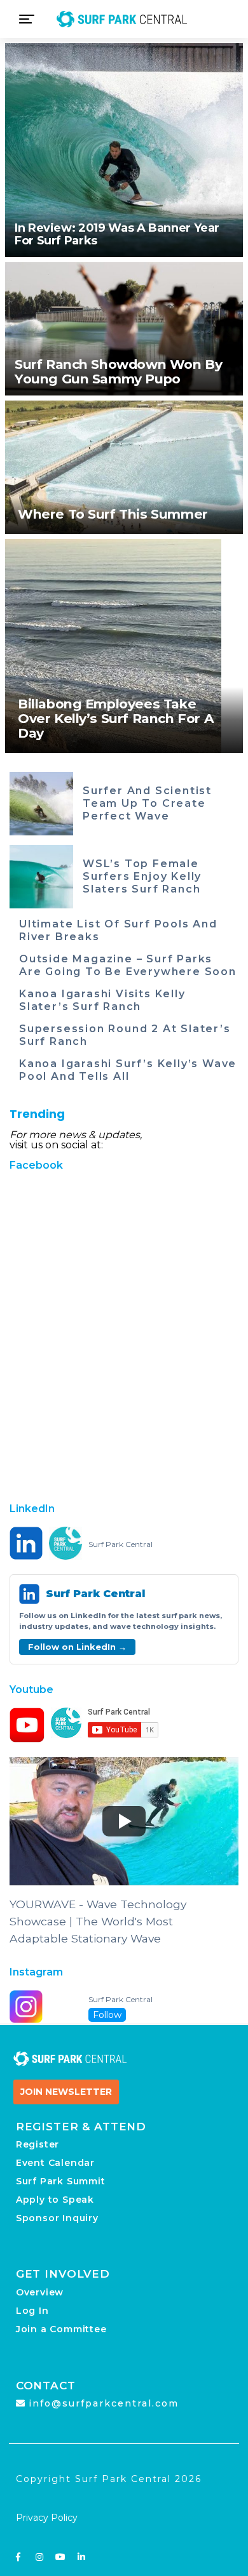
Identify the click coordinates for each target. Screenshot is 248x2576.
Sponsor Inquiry (57, 2218)
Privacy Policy (47, 2518)
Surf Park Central (121, 1544)
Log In (32, 2311)
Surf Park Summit (61, 2181)
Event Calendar (55, 2163)
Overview (40, 2292)
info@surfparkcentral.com (104, 2403)
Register (38, 2144)
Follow (107, 2015)
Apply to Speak (55, 2200)
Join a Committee (61, 2329)
